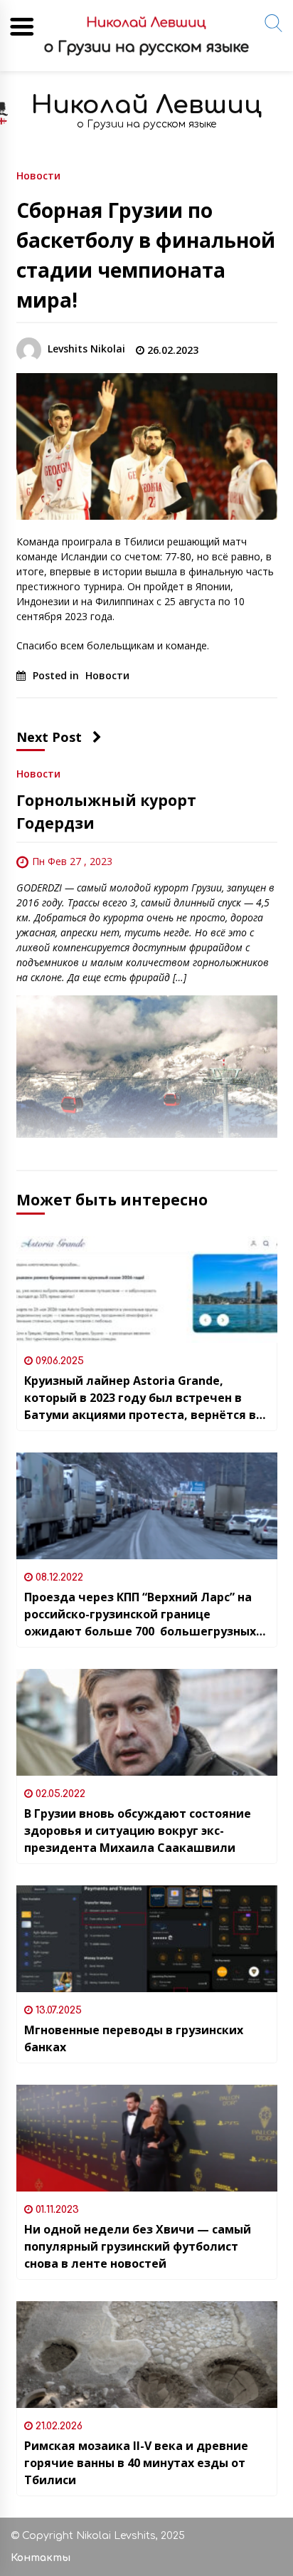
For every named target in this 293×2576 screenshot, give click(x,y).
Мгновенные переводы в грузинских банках (134, 2038)
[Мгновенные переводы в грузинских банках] (147, 1939)
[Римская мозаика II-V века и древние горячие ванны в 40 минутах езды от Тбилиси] (147, 2355)
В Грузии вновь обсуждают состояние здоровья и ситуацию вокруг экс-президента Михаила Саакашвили (138, 1831)
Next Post (49, 737)
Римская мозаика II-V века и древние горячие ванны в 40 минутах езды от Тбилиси (136, 2463)
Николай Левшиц (146, 105)
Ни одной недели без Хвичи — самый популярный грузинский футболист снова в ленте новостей (138, 2246)
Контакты (41, 2558)
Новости (38, 175)
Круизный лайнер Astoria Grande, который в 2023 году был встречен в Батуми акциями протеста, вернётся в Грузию (140, 1398)
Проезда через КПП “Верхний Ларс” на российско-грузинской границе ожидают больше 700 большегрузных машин (140, 1614)
